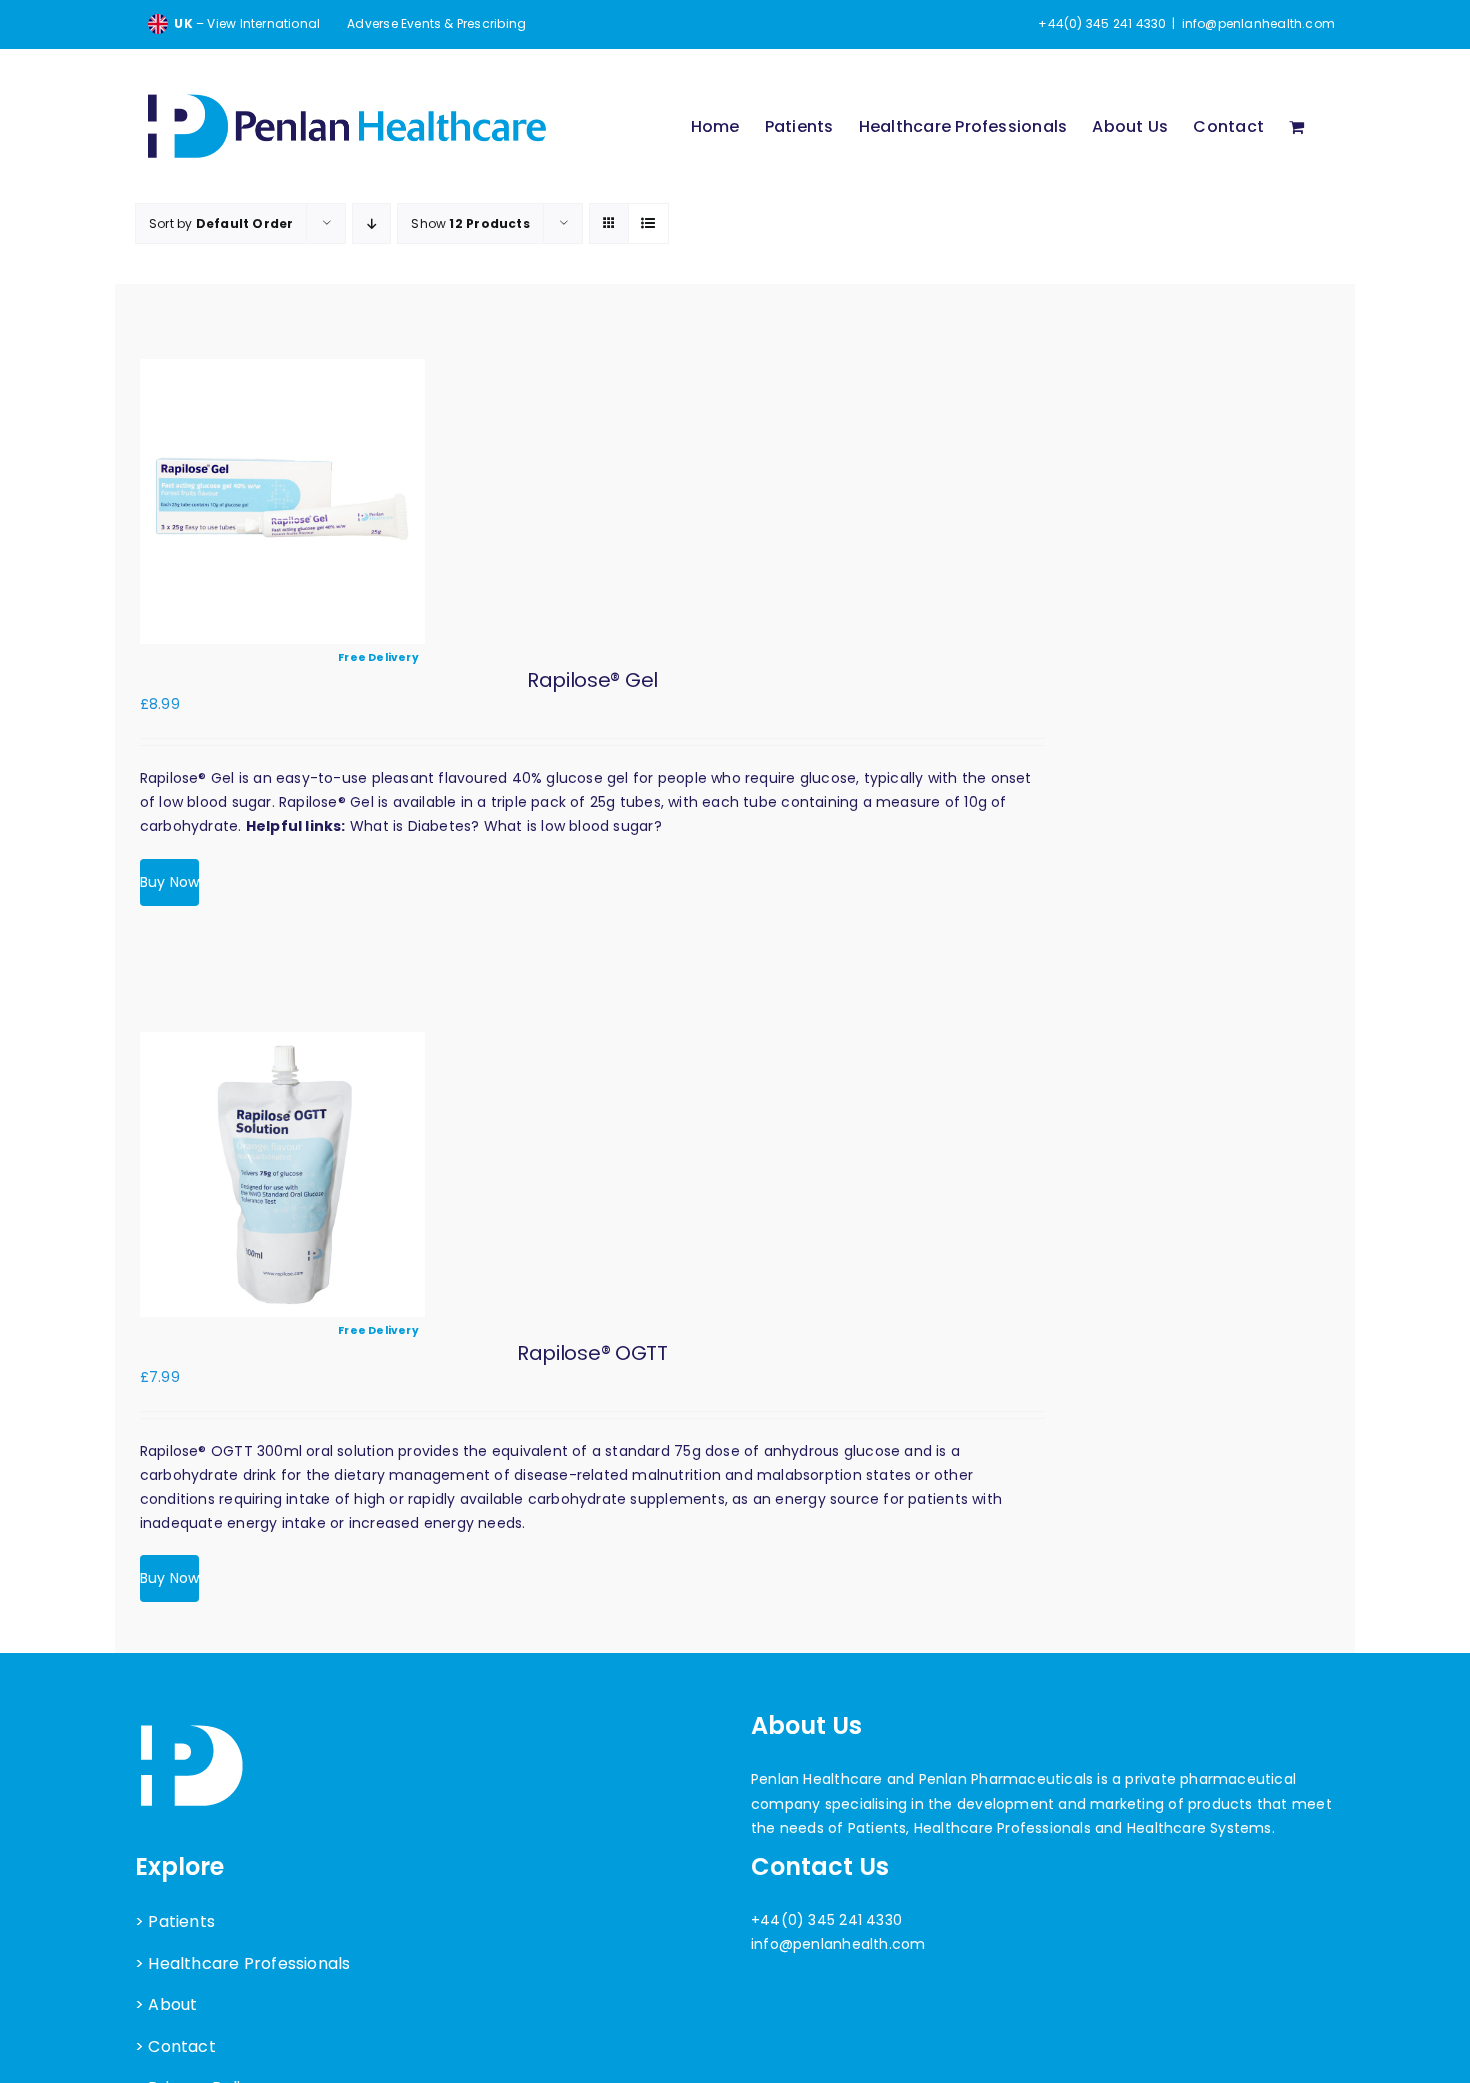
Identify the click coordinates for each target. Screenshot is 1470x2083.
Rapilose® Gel (592, 680)
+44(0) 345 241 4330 (826, 1920)
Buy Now (169, 882)
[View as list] (648, 223)
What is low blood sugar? (573, 826)
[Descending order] (371, 223)
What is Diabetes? (415, 826)
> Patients (175, 1921)
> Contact (175, 2046)
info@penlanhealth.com (1258, 23)
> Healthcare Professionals (242, 1963)
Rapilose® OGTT (592, 1353)
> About (166, 2004)
